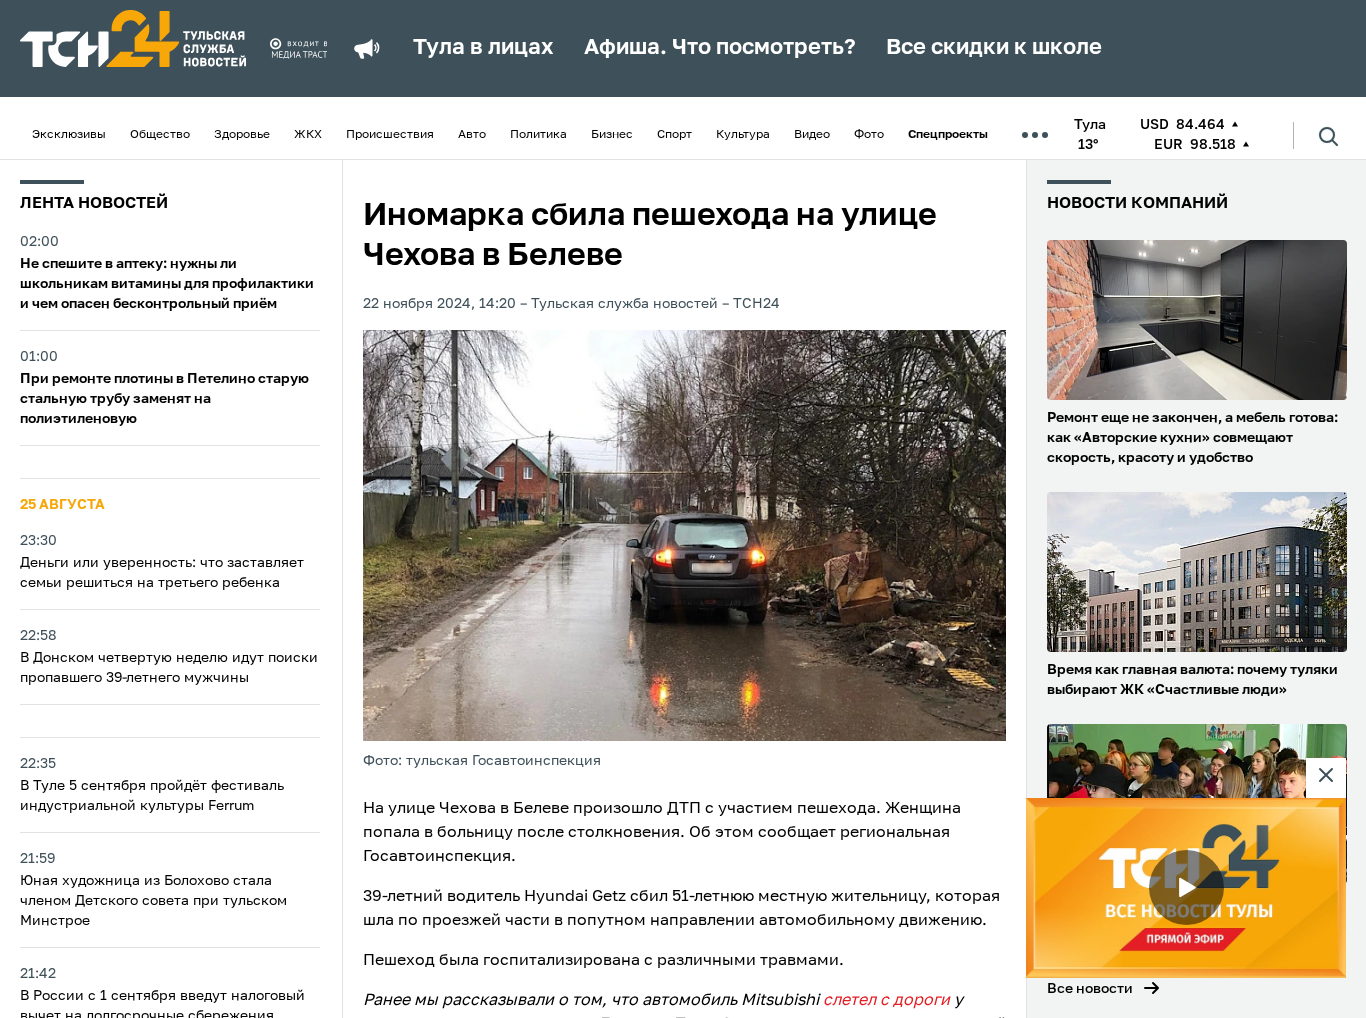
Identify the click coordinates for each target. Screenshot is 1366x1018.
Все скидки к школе (994, 48)
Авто (472, 135)
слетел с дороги (886, 1001)
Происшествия (390, 135)
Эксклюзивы (69, 135)
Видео (812, 135)
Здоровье (242, 135)
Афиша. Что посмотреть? (720, 48)
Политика (538, 135)
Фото (869, 135)
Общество (160, 135)
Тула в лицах (483, 48)
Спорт (674, 135)
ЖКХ (308, 135)
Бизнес (612, 135)
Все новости (1090, 989)
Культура (743, 135)
